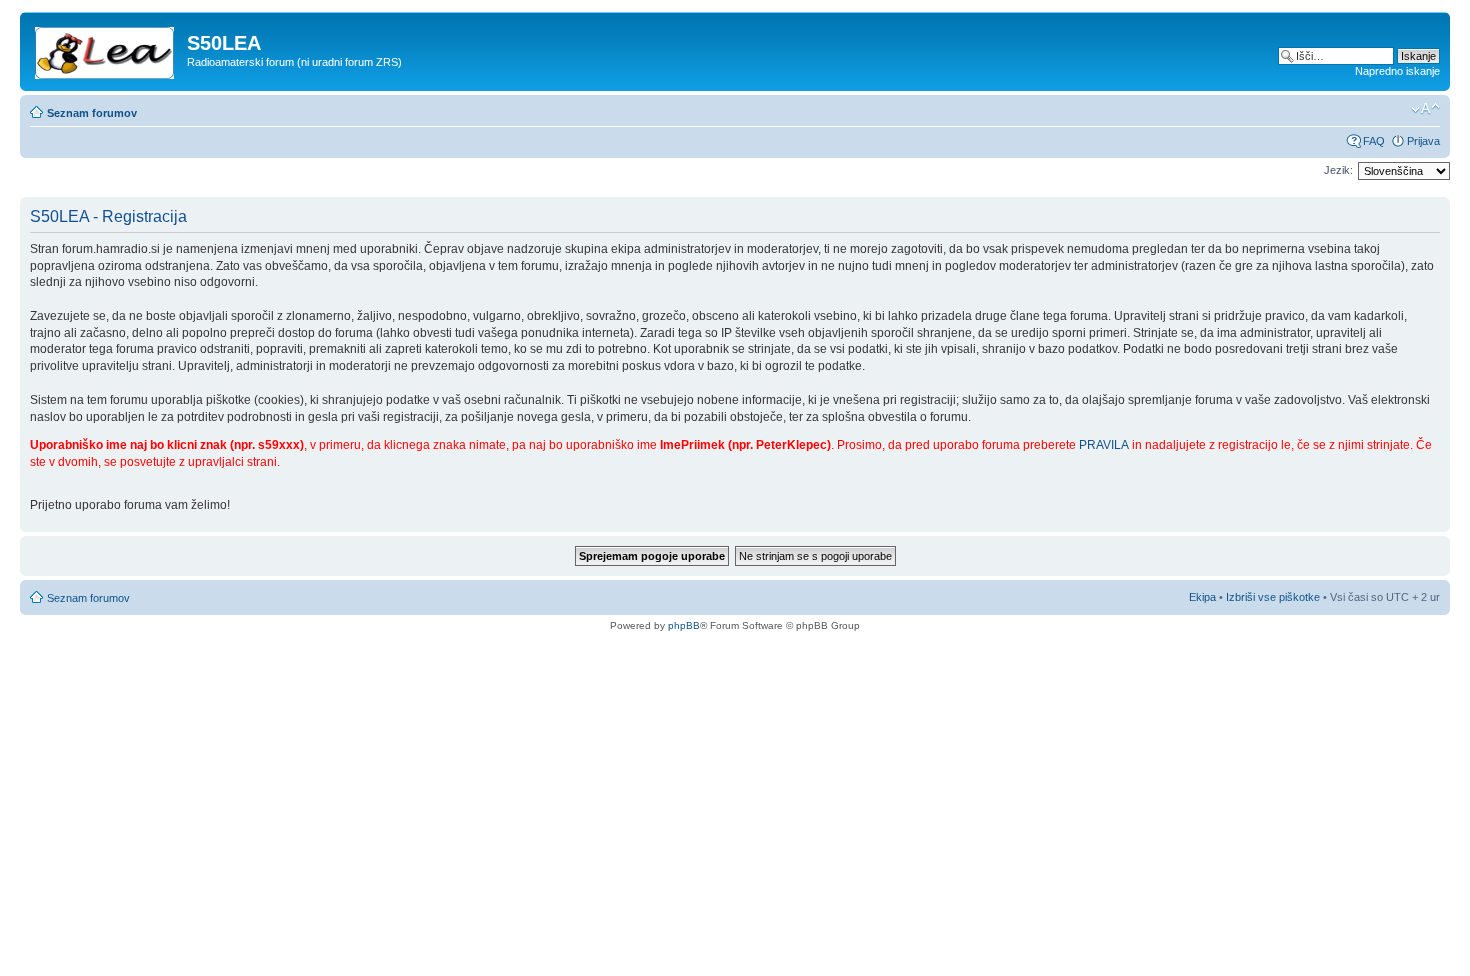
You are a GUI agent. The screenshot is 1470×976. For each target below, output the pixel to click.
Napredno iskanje (1397, 71)
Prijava (1423, 141)
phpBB (684, 625)
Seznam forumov (92, 113)
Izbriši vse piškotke (1274, 597)
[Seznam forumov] (106, 49)
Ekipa (1202, 597)
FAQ (1374, 141)
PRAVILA (1104, 445)
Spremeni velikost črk (1425, 109)
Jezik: (1338, 170)
